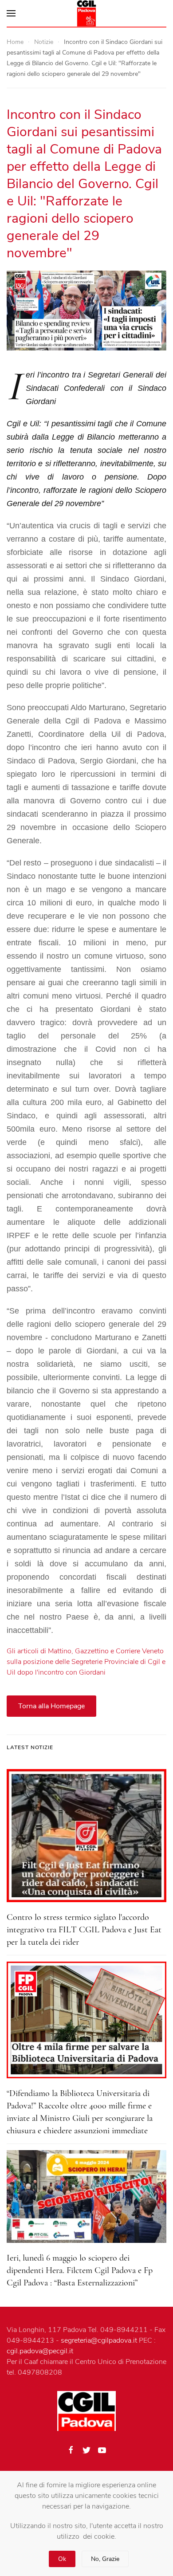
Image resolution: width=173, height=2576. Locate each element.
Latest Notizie (30, 1747)
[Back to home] (86, 13)
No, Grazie (105, 2559)
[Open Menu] (11, 13)
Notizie (44, 42)
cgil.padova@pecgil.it (40, 2351)
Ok (62, 2559)
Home (15, 42)
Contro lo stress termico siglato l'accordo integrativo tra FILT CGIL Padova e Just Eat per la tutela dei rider (84, 1930)
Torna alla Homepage (51, 1706)
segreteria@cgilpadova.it (99, 2340)
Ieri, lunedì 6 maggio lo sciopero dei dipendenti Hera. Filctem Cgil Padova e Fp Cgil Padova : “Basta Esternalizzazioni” (80, 2270)
